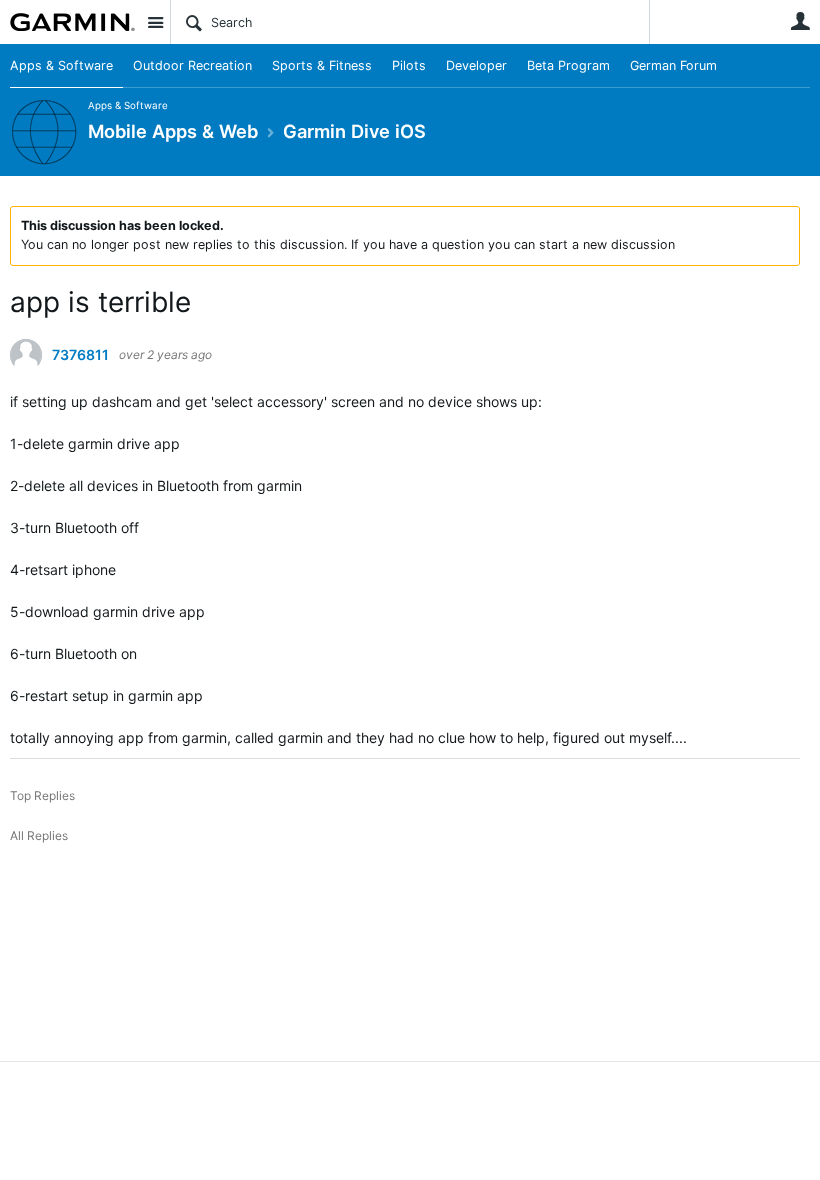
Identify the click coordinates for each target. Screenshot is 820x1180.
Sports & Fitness (322, 65)
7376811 (80, 355)
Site (155, 22)
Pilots (409, 65)
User (800, 21)
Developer (476, 65)
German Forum (673, 65)
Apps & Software (61, 65)
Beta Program (568, 65)
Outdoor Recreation (192, 65)
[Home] (72, 22)
